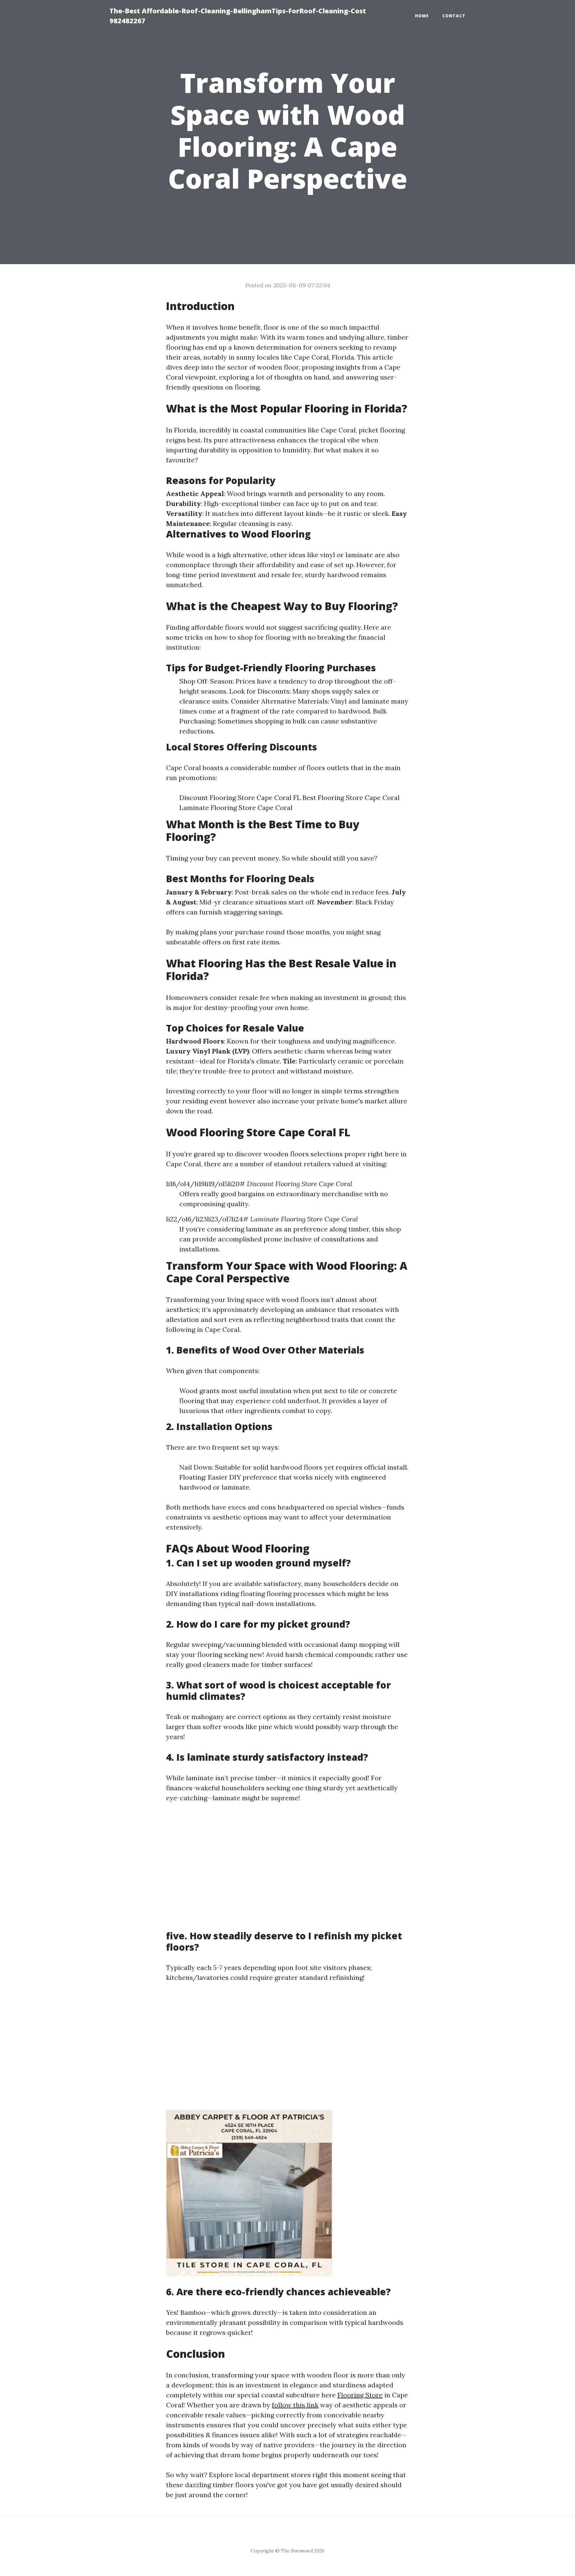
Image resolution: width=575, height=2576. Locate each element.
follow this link (295, 2405)
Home (422, 16)
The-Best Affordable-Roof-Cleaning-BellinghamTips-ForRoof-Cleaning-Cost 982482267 (238, 16)
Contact (454, 16)
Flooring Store (360, 2395)
